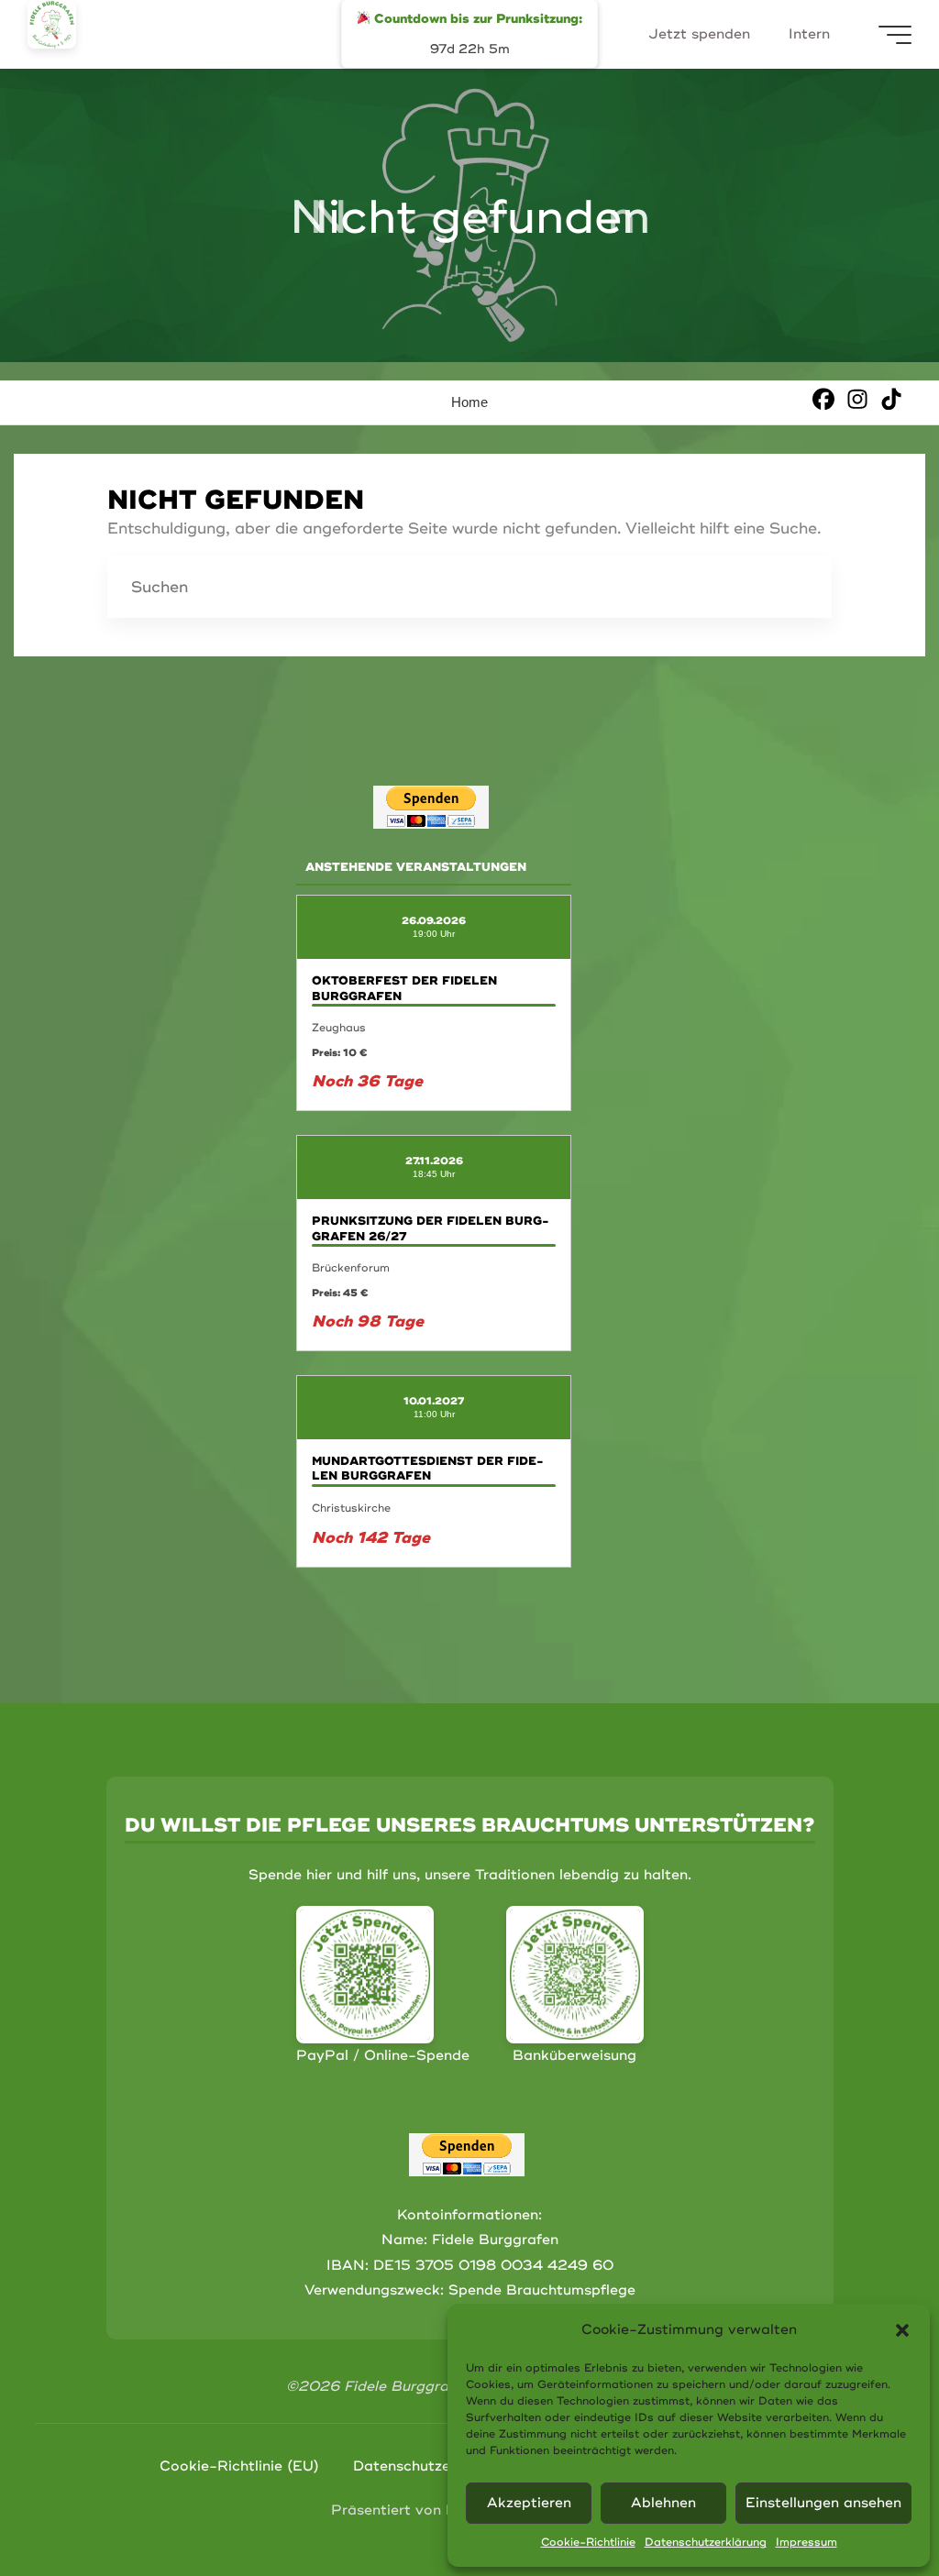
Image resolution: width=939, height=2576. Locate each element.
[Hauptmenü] (895, 35)
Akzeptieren (529, 2503)
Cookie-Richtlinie (588, 2543)
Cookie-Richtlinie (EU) (239, 2466)
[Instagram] (857, 398)
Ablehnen (663, 2503)
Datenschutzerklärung (706, 2543)
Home (469, 402)
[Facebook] (823, 398)
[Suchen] (801, 587)
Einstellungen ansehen (823, 2503)
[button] (902, 2330)
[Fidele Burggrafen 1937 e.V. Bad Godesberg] (52, 24)
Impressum (806, 2543)
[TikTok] (891, 398)
